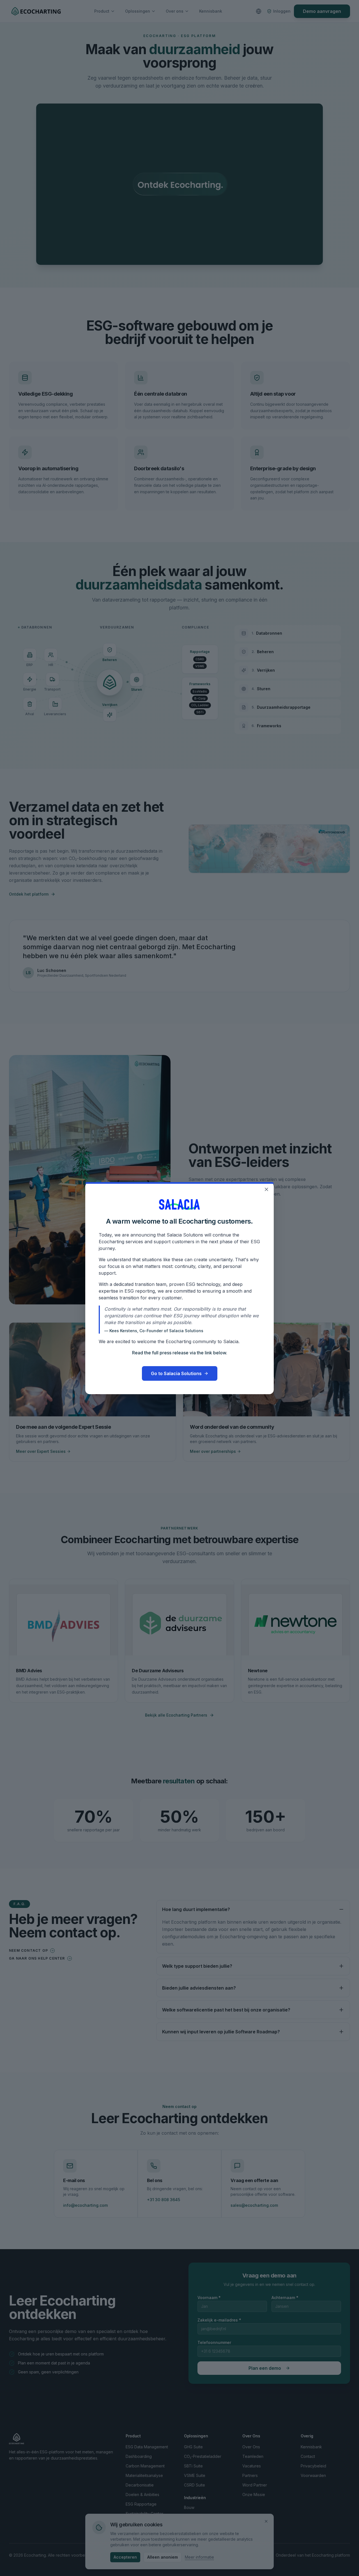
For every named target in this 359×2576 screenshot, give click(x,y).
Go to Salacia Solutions (176, 1373)
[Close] (266, 1189)
